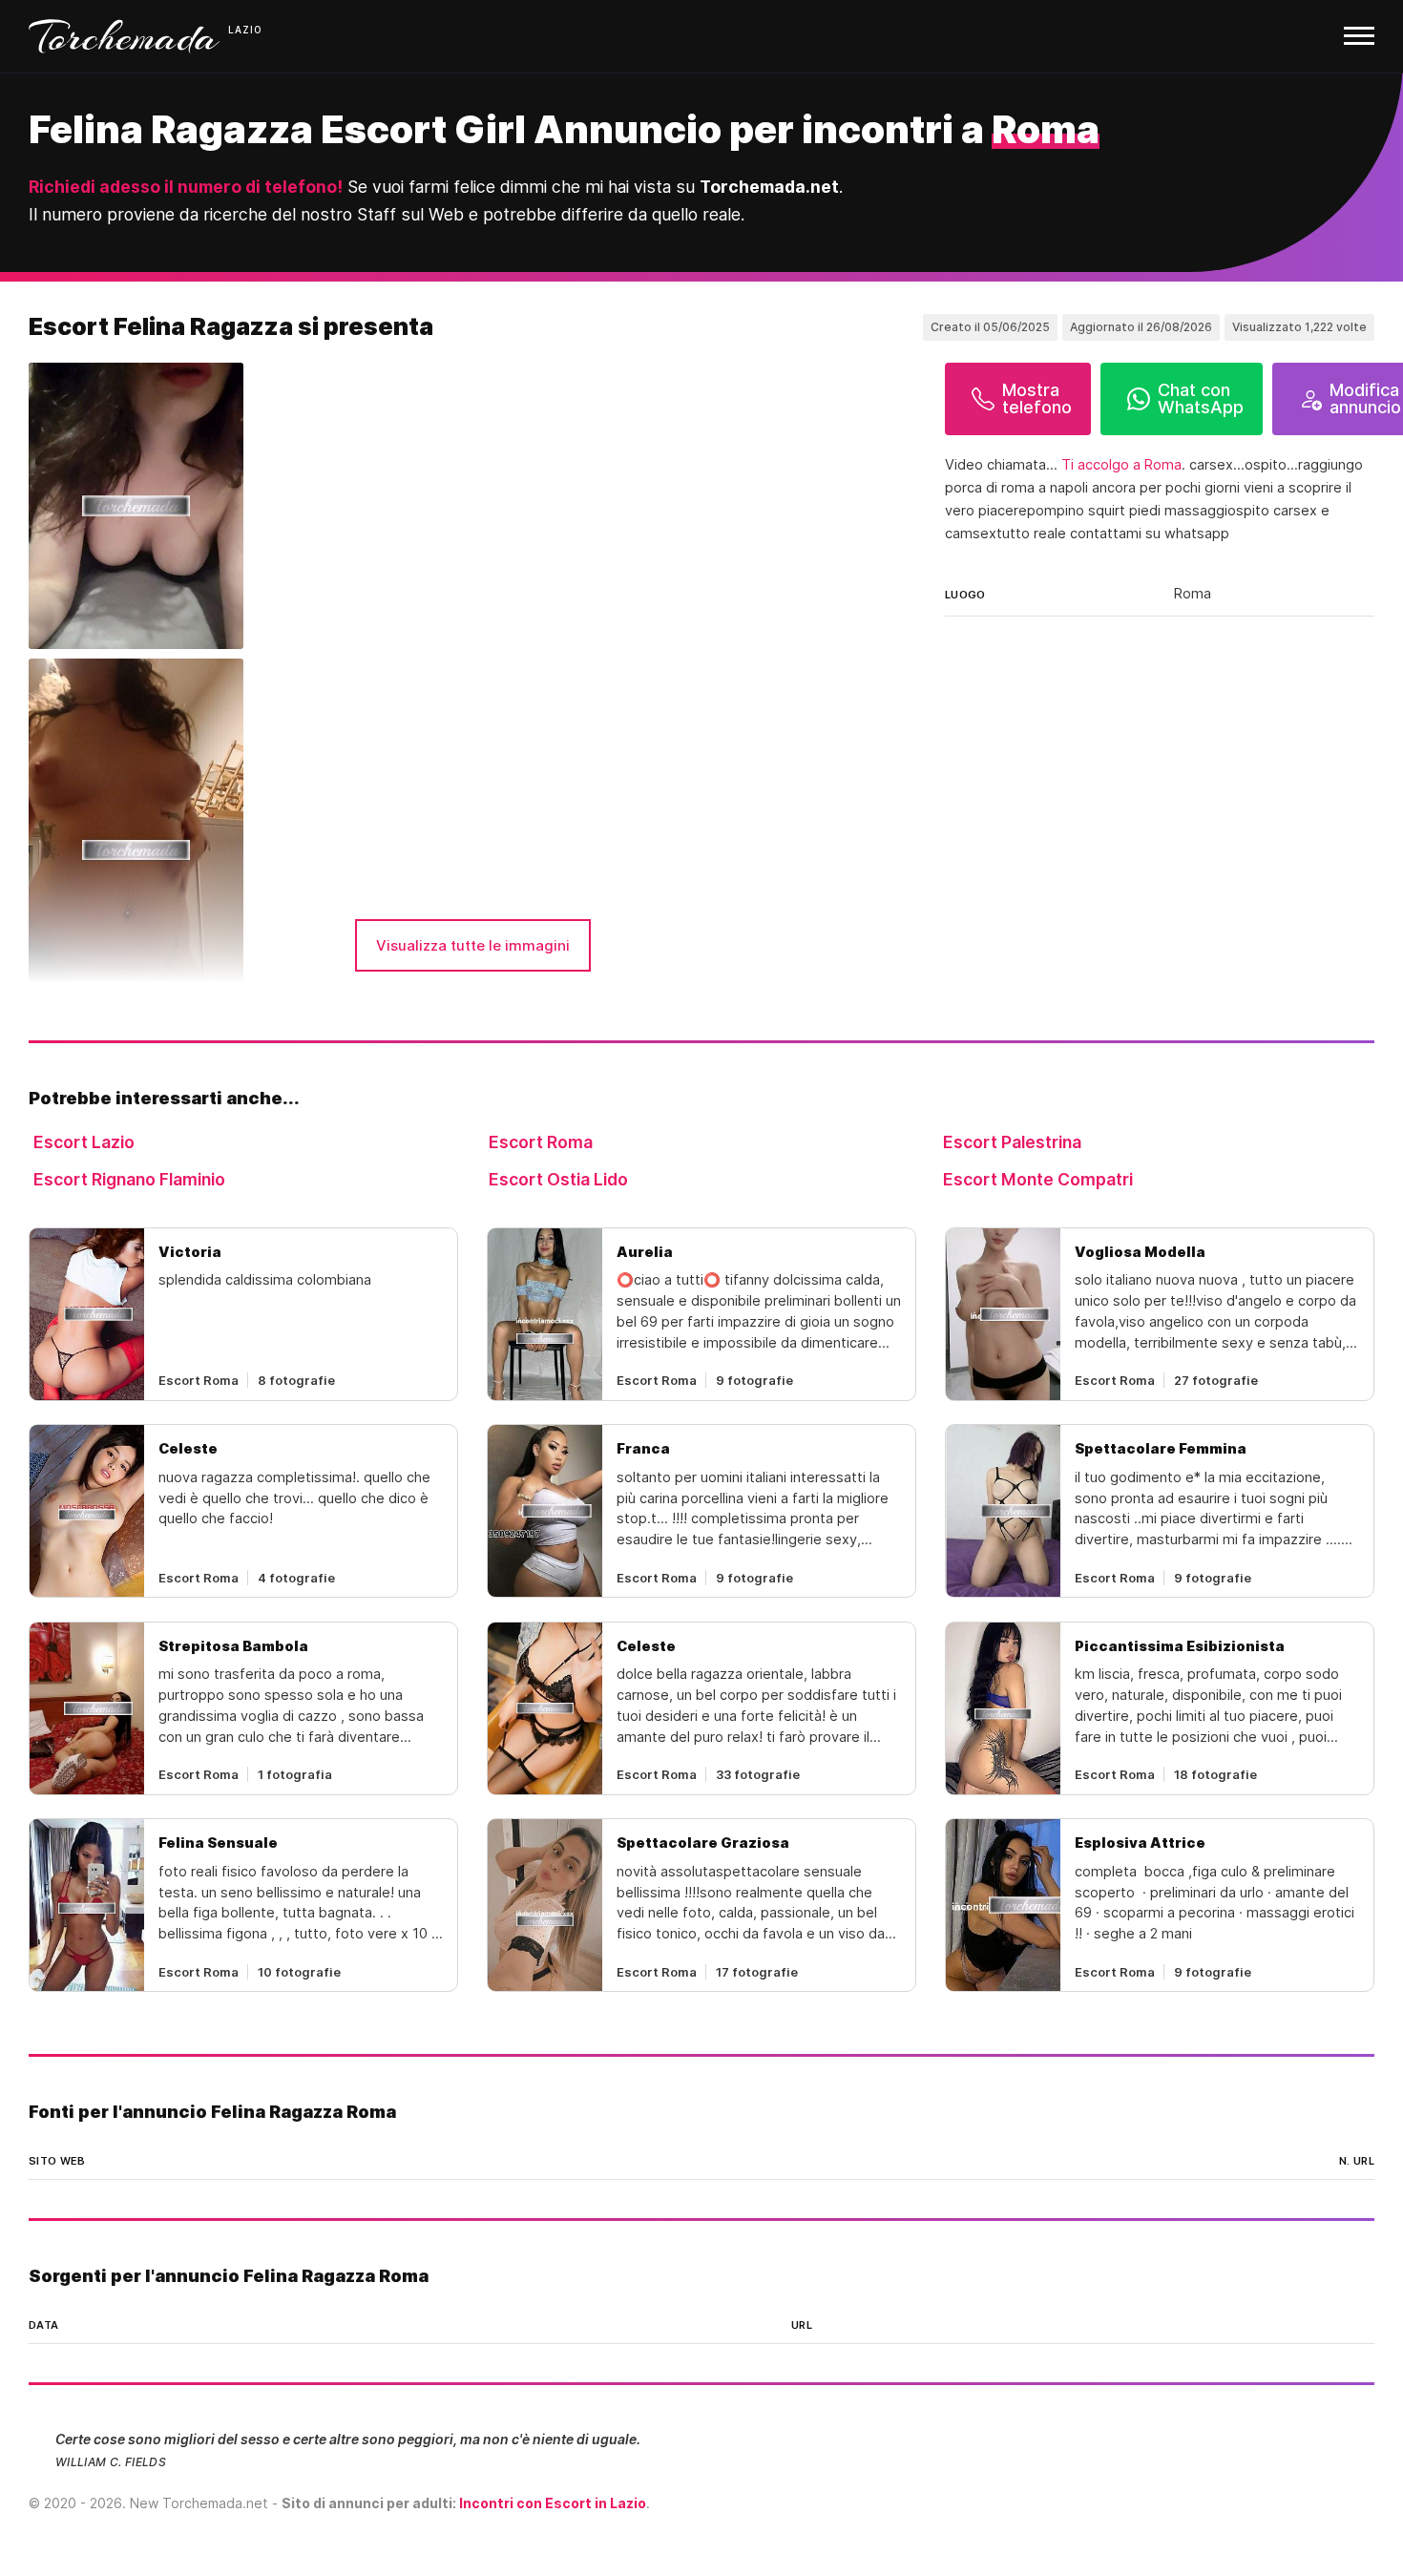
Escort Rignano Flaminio (129, 1179)
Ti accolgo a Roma (1121, 465)
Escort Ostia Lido (558, 1179)
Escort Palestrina (1012, 1142)
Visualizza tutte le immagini (473, 945)
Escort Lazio (84, 1142)
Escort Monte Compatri (1038, 1179)
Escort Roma (541, 1142)
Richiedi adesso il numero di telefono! (186, 187)
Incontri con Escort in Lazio (553, 2503)
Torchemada (124, 36)
